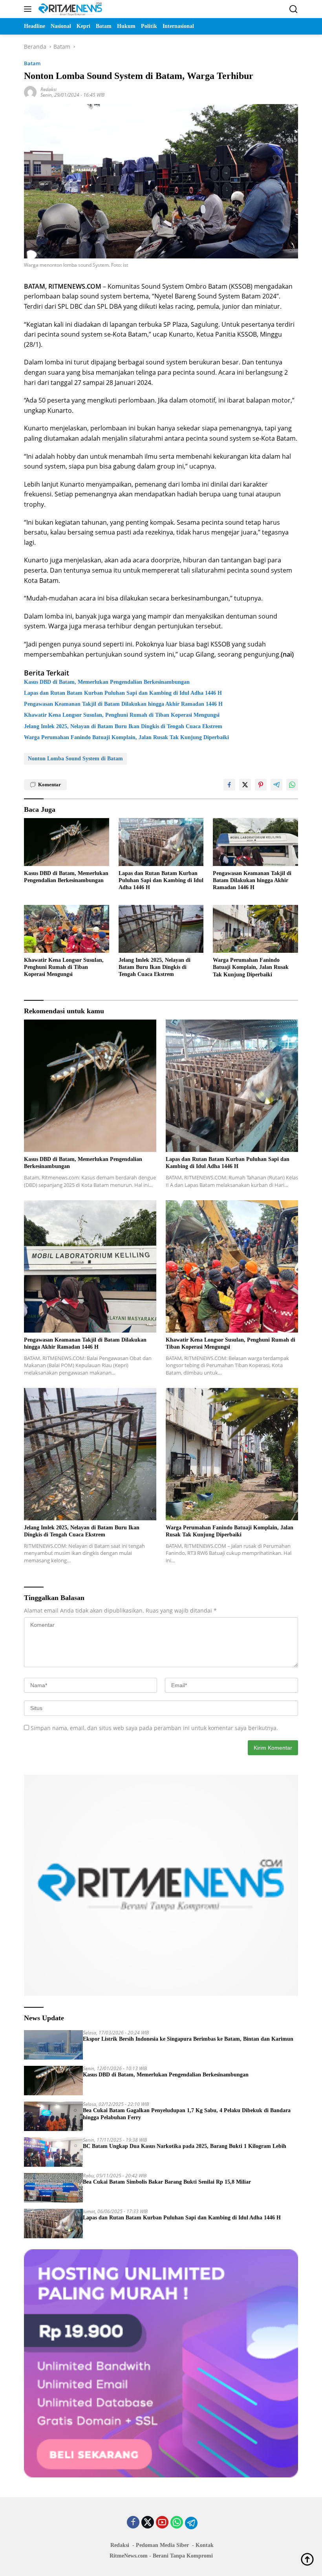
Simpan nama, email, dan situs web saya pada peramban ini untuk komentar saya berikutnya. (154, 1728)
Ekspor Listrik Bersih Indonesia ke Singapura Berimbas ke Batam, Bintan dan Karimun (188, 2039)
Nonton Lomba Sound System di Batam (75, 759)
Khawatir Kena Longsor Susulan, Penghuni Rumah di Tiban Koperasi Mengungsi (122, 715)
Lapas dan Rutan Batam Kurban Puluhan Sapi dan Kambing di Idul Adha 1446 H (123, 693)
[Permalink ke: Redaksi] (30, 92)
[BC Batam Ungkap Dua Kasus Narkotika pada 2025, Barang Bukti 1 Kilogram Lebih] (53, 2152)
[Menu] (29, 9)
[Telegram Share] (276, 785)
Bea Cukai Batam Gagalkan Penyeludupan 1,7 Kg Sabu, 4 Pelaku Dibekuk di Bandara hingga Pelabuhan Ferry (187, 2114)
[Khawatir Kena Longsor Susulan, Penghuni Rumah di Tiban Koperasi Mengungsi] (67, 929)
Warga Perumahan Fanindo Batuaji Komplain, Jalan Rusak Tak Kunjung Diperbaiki (126, 737)
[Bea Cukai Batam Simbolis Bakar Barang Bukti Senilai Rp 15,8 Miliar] (53, 2188)
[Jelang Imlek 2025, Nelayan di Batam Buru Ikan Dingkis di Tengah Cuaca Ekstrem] (161, 929)
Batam (32, 63)
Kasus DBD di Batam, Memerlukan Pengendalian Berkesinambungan (107, 682)
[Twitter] (148, 2523)
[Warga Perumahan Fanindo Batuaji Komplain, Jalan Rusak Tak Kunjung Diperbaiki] (255, 929)
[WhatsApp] (177, 2523)
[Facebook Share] (229, 785)
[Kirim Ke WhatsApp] (292, 785)
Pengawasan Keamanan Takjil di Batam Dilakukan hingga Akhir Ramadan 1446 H (123, 704)
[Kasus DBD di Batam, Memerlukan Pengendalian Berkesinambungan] (67, 842)
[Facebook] (133, 2523)
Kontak (205, 2545)
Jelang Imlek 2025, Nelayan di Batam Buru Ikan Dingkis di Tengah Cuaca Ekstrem (123, 726)
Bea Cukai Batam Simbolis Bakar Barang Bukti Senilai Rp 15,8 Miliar (167, 2182)
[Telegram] (191, 2523)
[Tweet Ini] (245, 785)
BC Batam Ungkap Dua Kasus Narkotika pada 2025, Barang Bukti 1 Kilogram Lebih (185, 2146)
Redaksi (48, 89)
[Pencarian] (294, 9)
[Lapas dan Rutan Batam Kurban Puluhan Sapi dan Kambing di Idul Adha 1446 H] (161, 842)
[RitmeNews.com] (69, 9)
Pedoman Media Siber (162, 2545)
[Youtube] (162, 2523)
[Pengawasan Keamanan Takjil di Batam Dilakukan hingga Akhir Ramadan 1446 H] (255, 842)
